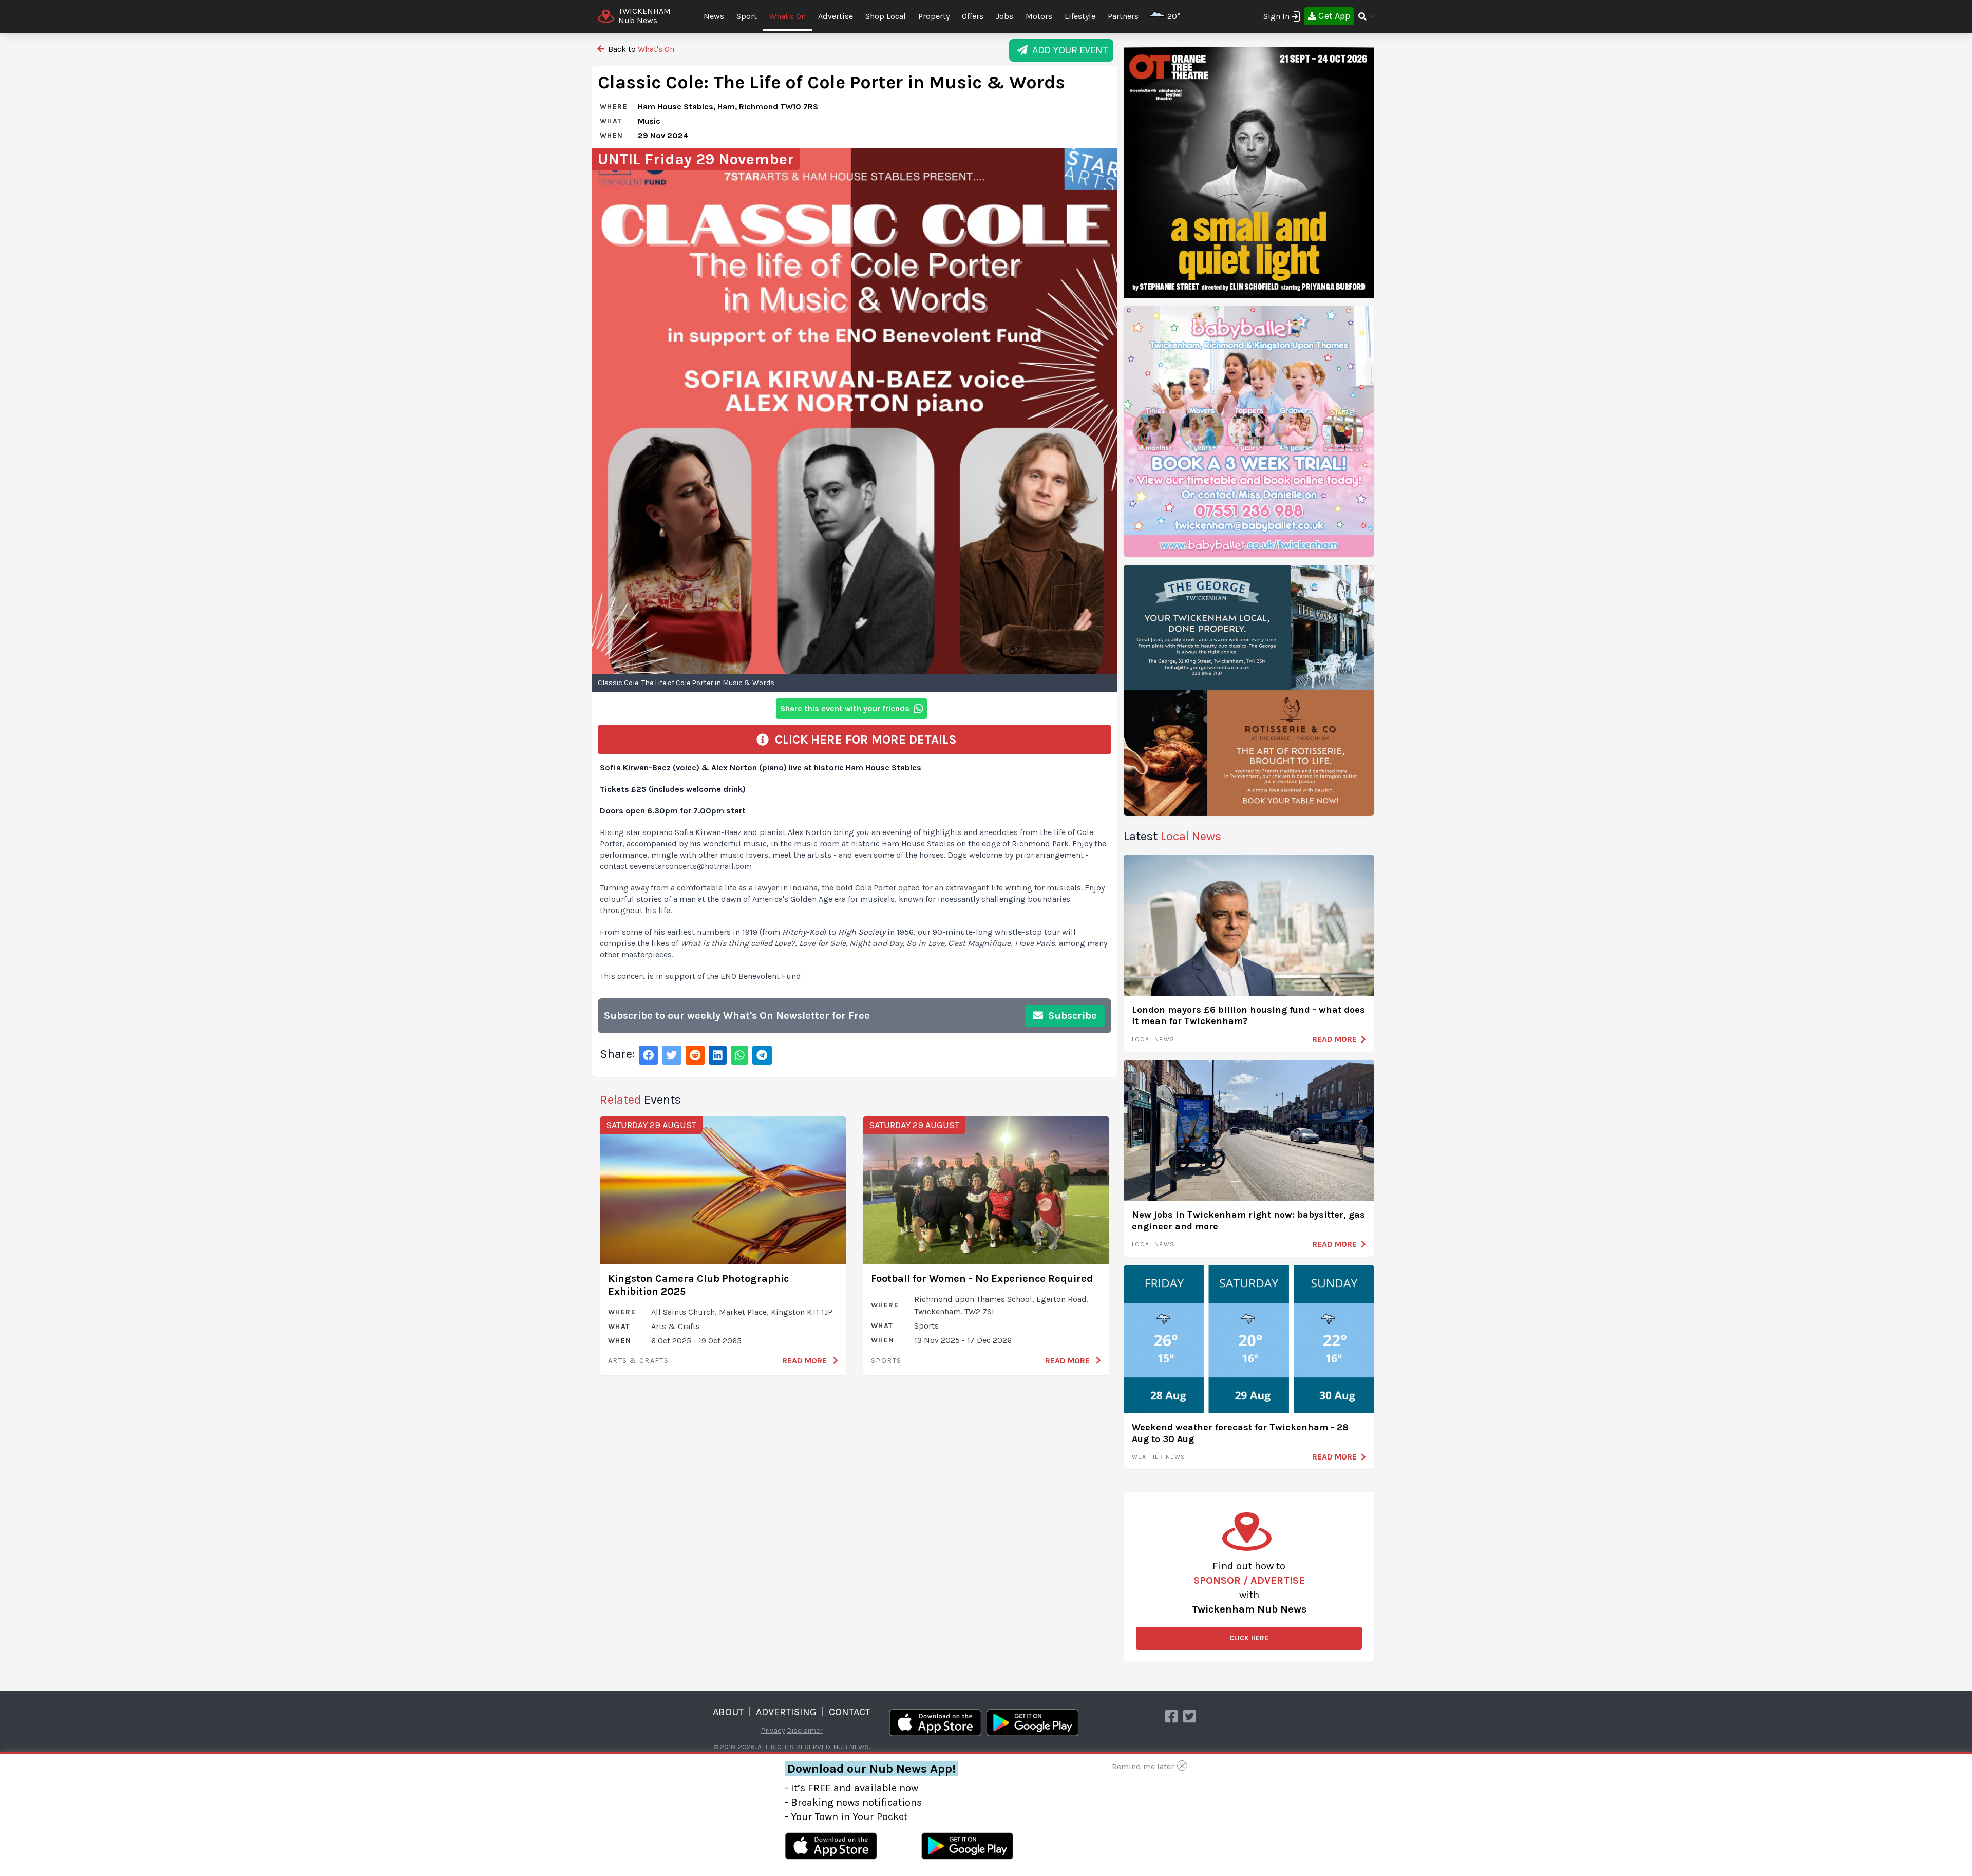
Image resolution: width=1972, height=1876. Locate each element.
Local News (1153, 1039)
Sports (886, 1361)
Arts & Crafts (638, 1361)
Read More (805, 1361)
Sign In (1276, 16)
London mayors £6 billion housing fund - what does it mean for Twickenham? (1248, 1016)
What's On (788, 16)
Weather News (1159, 1457)
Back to (640, 49)
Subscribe (1071, 1016)
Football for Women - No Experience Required (982, 1278)
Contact (850, 1712)
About (728, 1712)
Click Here (1249, 1638)
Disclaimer (805, 1730)
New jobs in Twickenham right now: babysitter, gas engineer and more (1248, 1220)
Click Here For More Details (863, 740)
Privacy (773, 1730)
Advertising (786, 1712)
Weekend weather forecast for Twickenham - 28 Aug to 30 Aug (1240, 1433)
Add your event (1067, 50)
